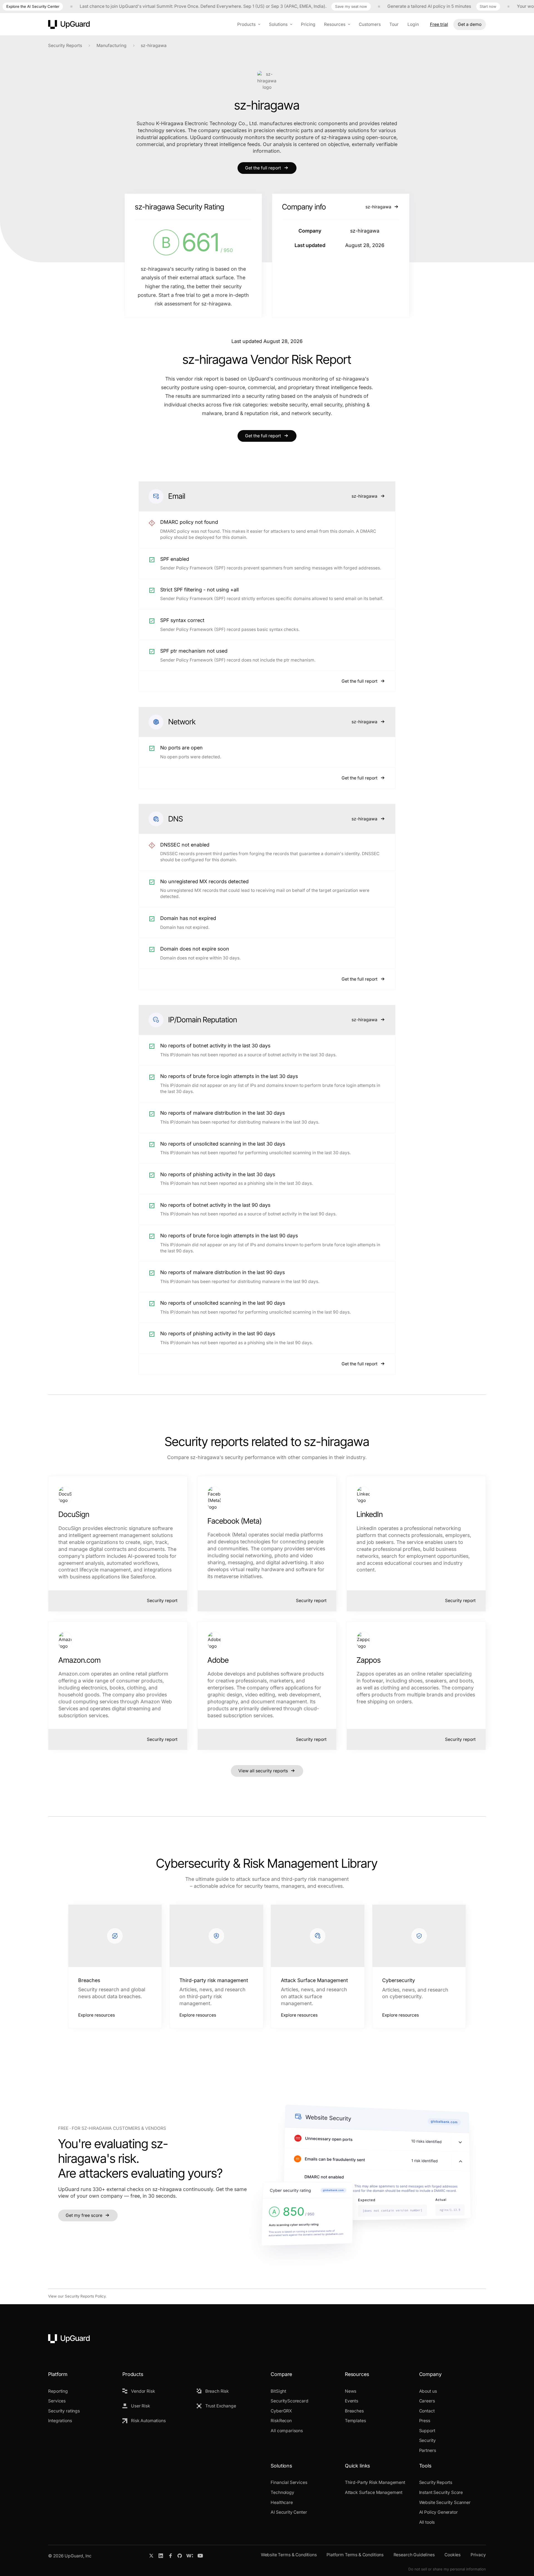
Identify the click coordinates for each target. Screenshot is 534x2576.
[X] (151, 2556)
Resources (335, 24)
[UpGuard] (69, 24)
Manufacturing (112, 45)
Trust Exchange (221, 2406)
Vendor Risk (143, 2391)
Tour (394, 24)
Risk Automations (148, 2421)
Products (246, 24)
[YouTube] (200, 2556)
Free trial (439, 24)
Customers (370, 24)
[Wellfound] (190, 2556)
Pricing (308, 24)
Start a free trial (177, 295)
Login (413, 24)
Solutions (278, 24)
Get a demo (470, 24)
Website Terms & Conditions (289, 2555)
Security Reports (65, 45)
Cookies (453, 2555)
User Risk (141, 2406)
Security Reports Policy (85, 2296)
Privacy (478, 2555)
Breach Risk (217, 2391)
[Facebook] (170, 2556)
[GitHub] (180, 2556)
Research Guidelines (414, 2555)
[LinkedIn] (161, 2556)
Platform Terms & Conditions (355, 2555)
